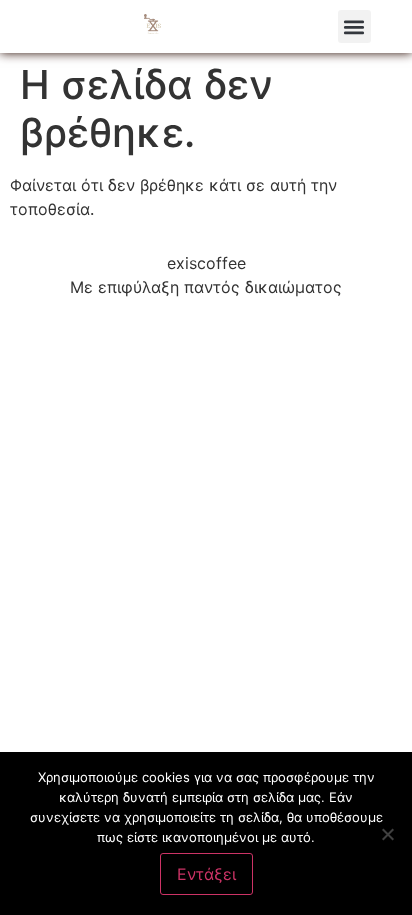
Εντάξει (206, 874)
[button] (354, 26)
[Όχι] (387, 834)
